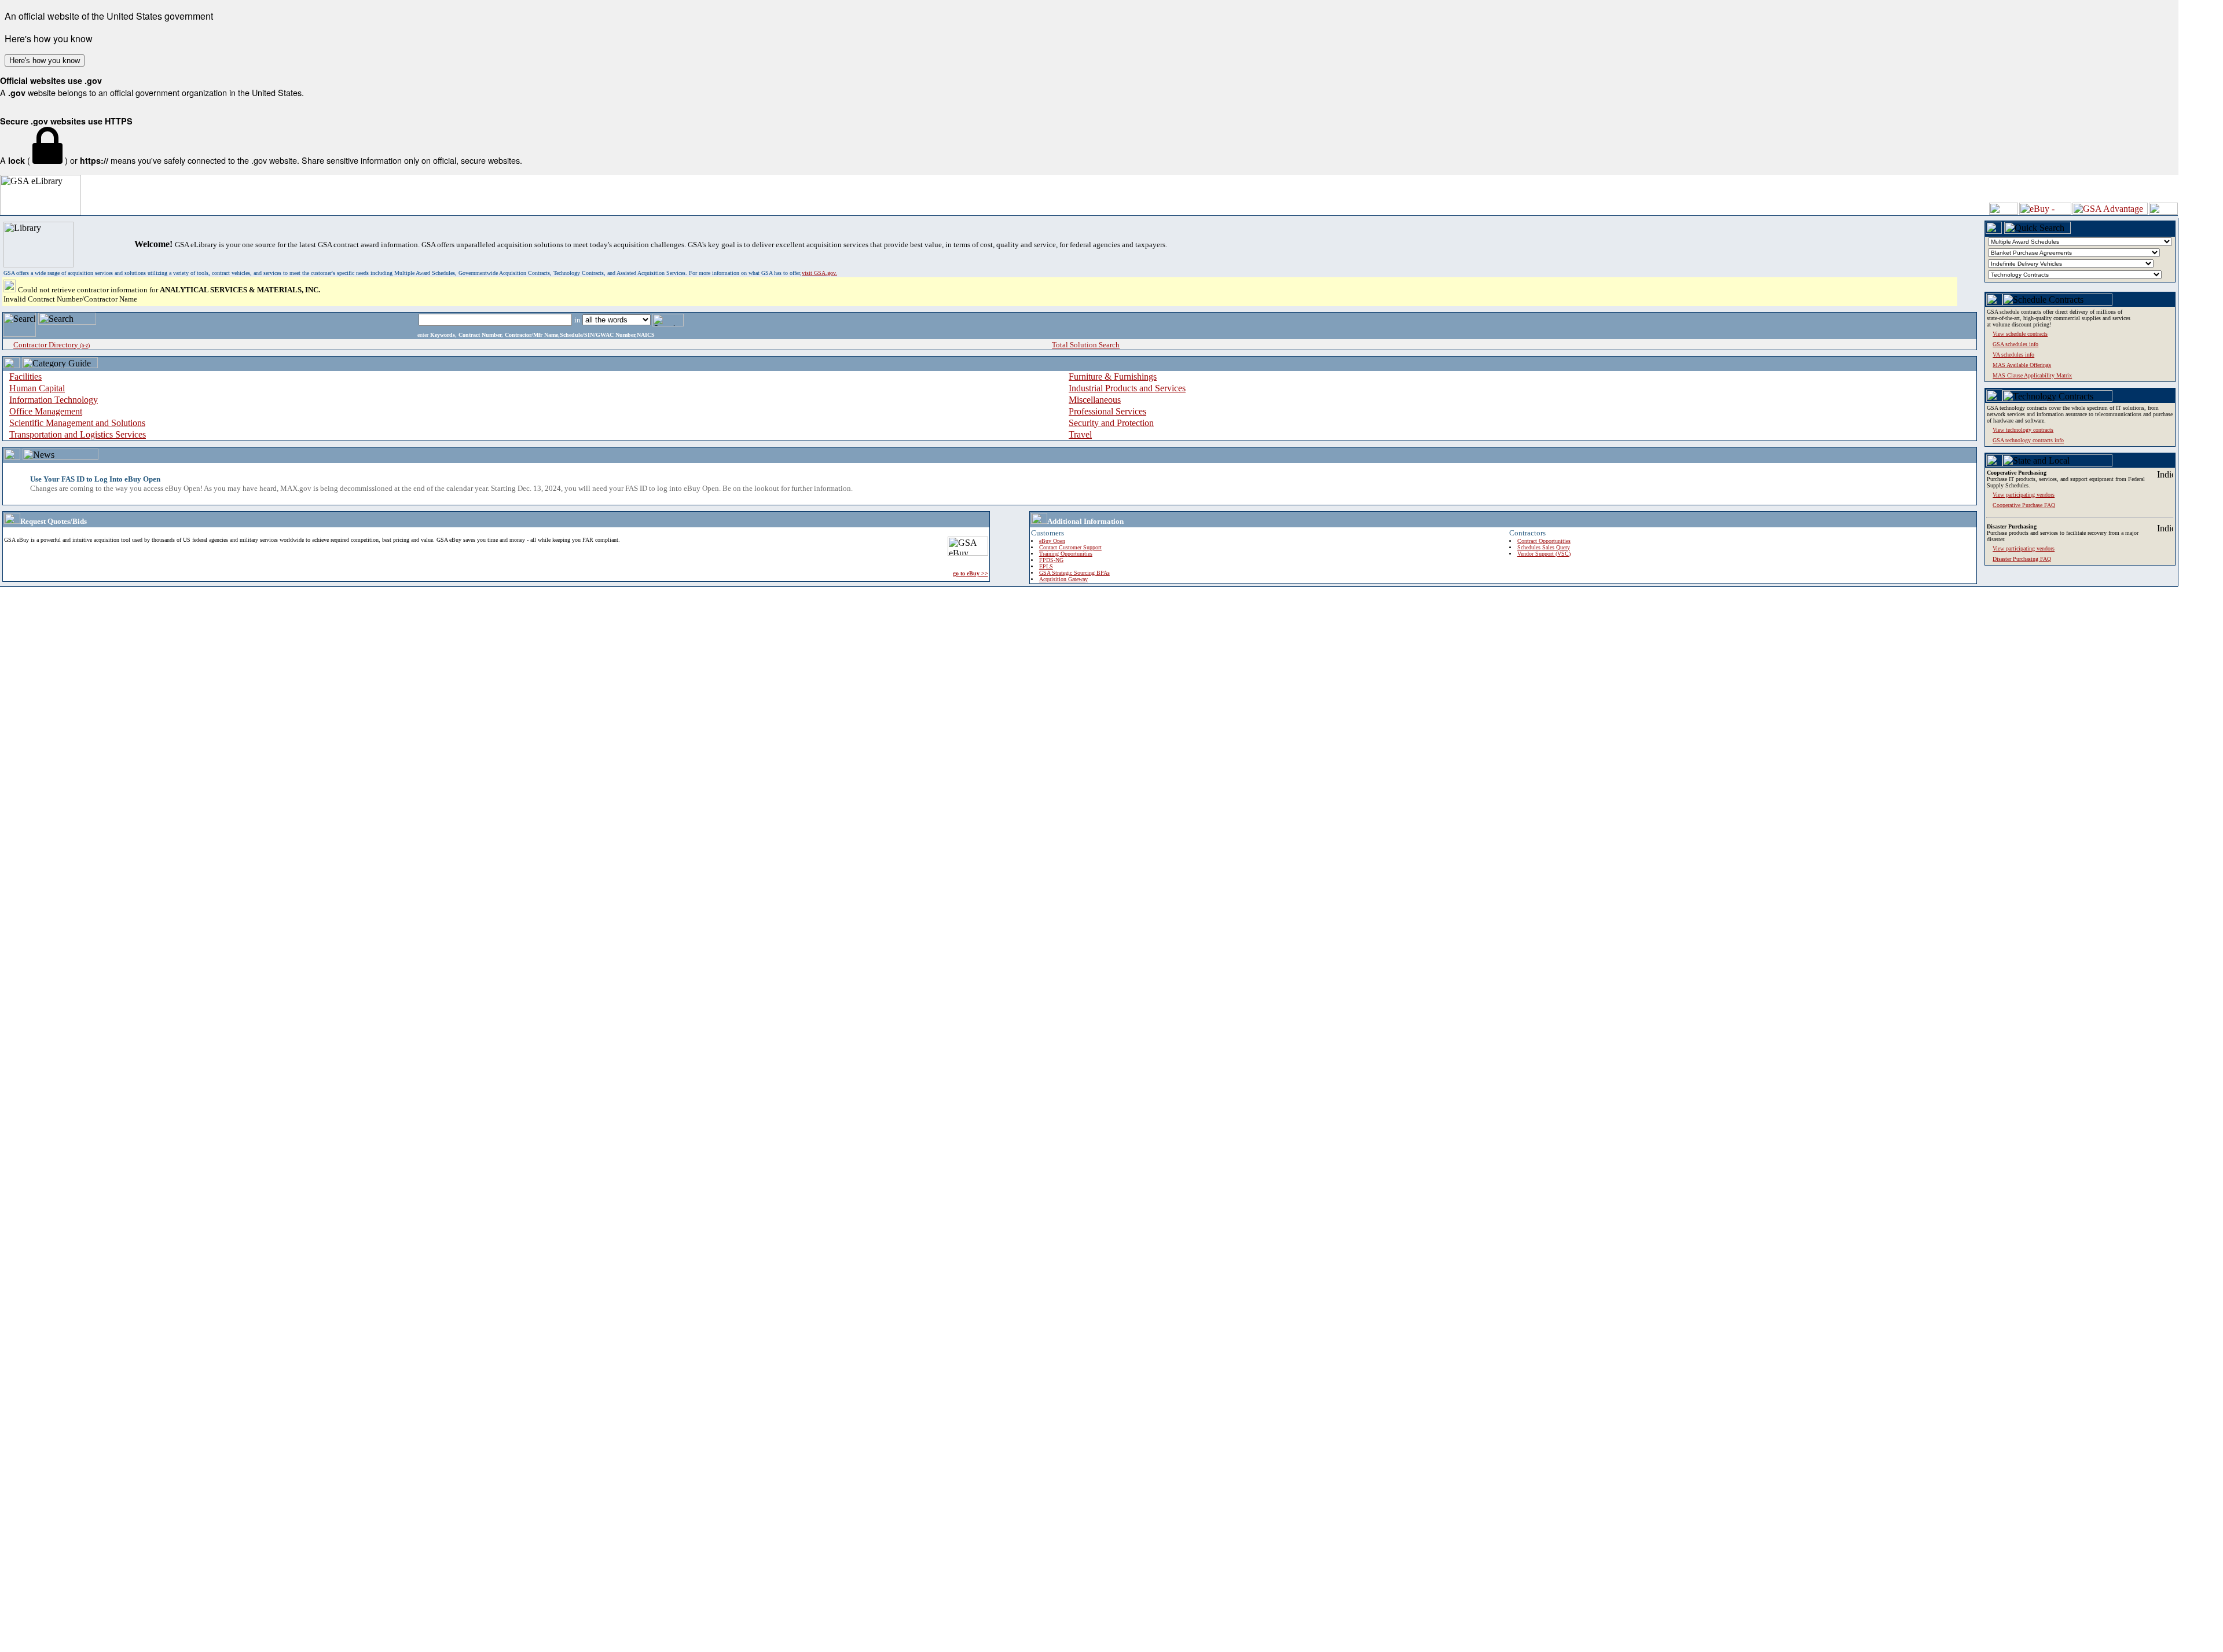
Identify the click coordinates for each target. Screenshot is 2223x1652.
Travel (1080, 434)
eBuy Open (1052, 541)
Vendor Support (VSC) (1544, 554)
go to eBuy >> (971, 573)
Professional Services (1107, 411)
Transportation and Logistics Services (78, 434)
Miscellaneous (1095, 400)
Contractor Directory (52, 345)
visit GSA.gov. (819, 273)
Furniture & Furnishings (1113, 377)
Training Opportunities (1066, 554)
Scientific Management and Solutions (77, 423)
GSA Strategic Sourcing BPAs (1074, 573)
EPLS (1046, 566)
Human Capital (37, 388)
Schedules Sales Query (1544, 547)
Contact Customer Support (1070, 547)
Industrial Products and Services (1127, 388)
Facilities (25, 377)
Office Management (46, 411)
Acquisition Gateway (1063, 579)
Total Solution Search (1086, 345)
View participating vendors (2024, 548)
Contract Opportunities (1544, 541)
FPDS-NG (1051, 560)
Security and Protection (1111, 423)
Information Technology (54, 400)
